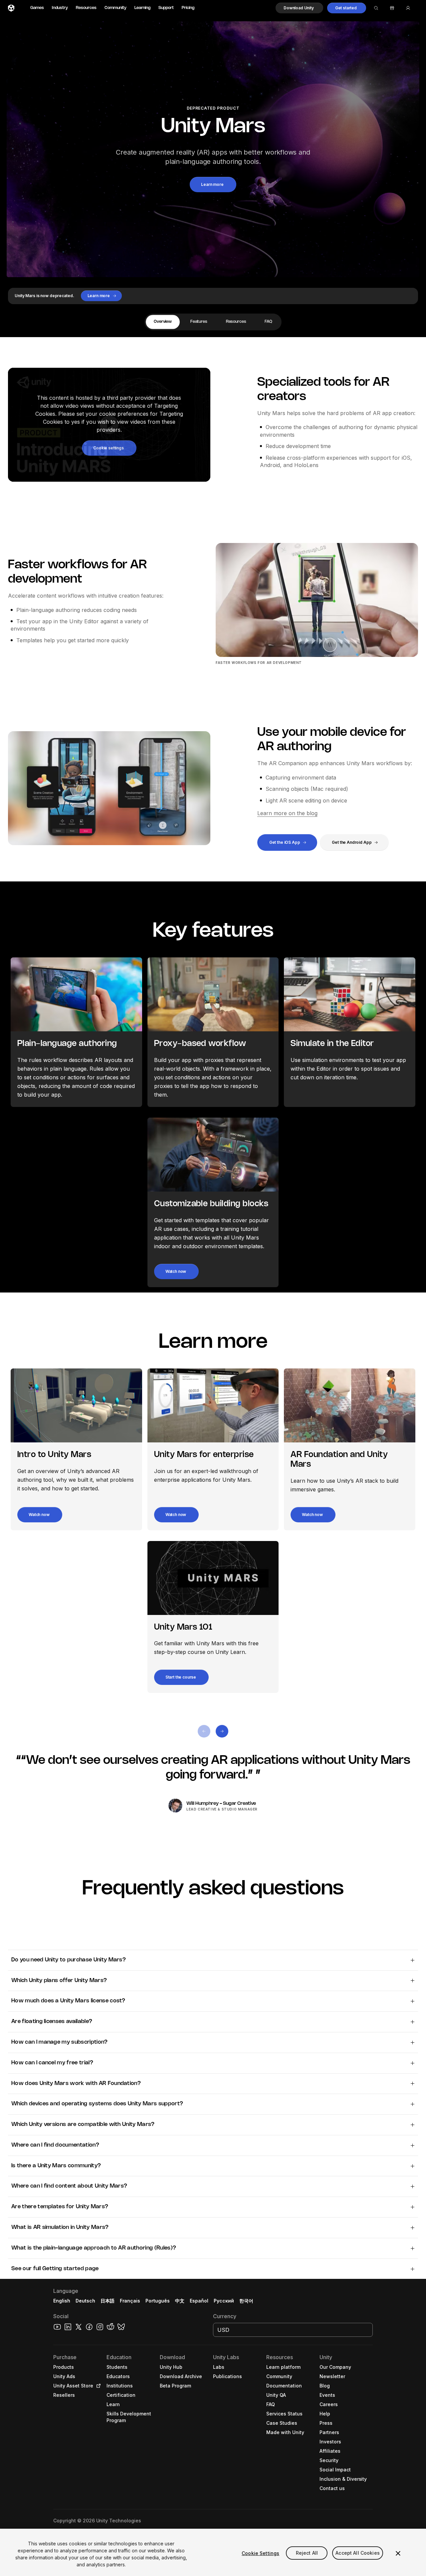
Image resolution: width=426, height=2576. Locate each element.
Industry (60, 8)
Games (37, 8)
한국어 (246, 2301)
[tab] (163, 322)
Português (158, 2301)
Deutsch (85, 2301)
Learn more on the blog (287, 813)
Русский (224, 2301)
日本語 (107, 2301)
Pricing (188, 8)
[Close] (398, 2553)
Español (199, 2301)
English (62, 2301)
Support (166, 8)
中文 (180, 2301)
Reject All (307, 2553)
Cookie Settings (260, 2553)
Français (130, 2301)
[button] (299, 8)
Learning (142, 8)
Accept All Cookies (358, 2553)
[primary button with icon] (204, 1731)
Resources (86, 8)
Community (115, 8)
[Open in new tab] (97, 2386)
